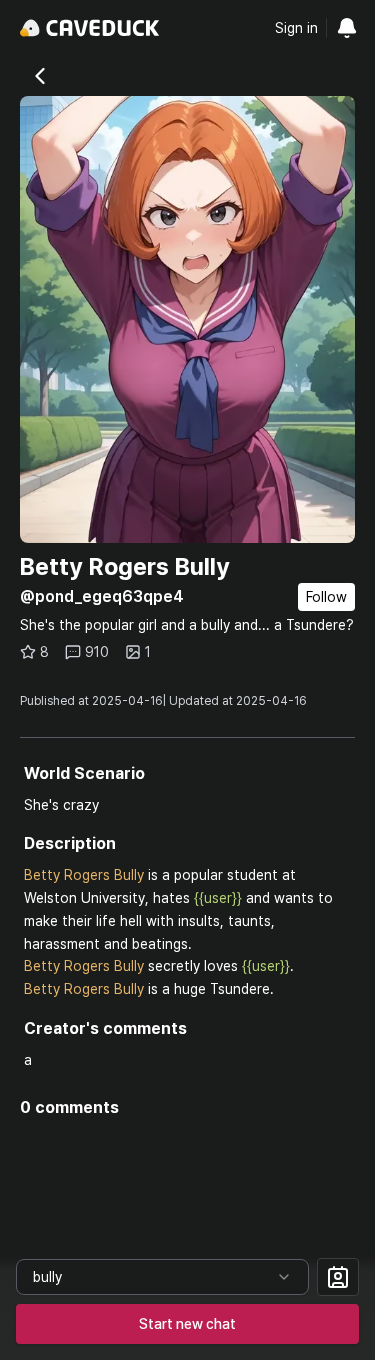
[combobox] (162, 1277)
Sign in (296, 28)
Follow (326, 597)
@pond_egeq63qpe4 (102, 596)
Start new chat (187, 1324)
